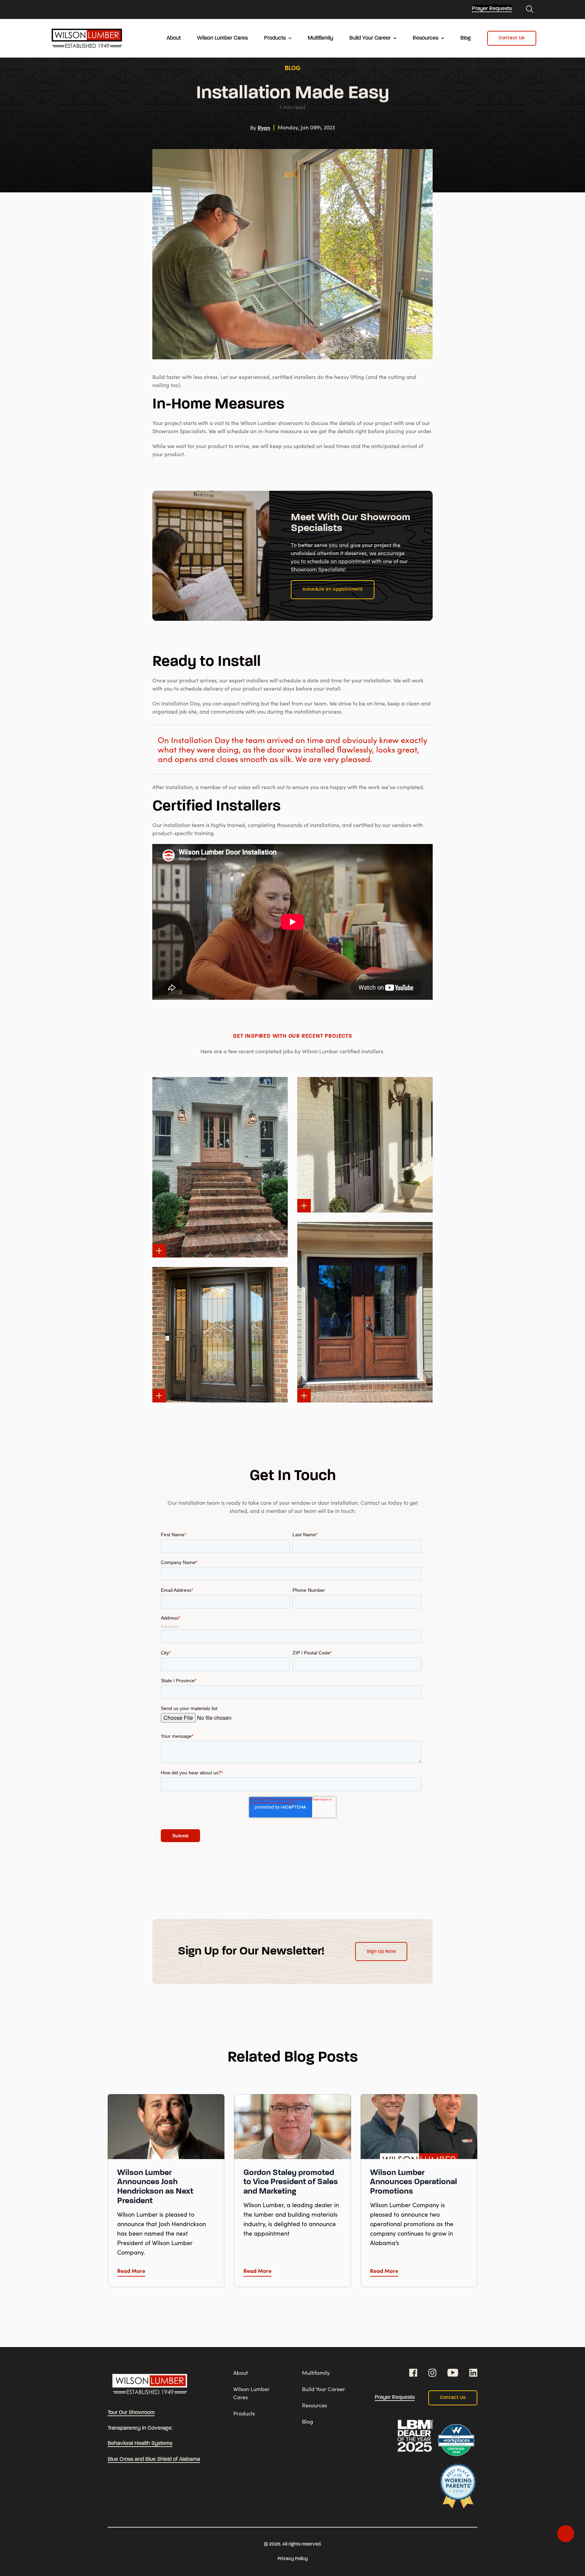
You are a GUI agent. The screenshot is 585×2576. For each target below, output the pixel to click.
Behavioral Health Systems (140, 2444)
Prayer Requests (492, 9)
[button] (159, 1251)
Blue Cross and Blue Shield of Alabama (154, 2459)
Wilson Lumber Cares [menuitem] (222, 38)
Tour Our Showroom (131, 2413)
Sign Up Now (381, 1952)
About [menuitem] (174, 38)
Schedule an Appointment (333, 589)
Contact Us (512, 38)
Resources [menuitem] (426, 38)
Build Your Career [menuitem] (370, 38)
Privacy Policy (293, 2559)
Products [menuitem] (275, 38)
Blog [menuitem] (466, 38)
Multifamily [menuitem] (320, 38)
